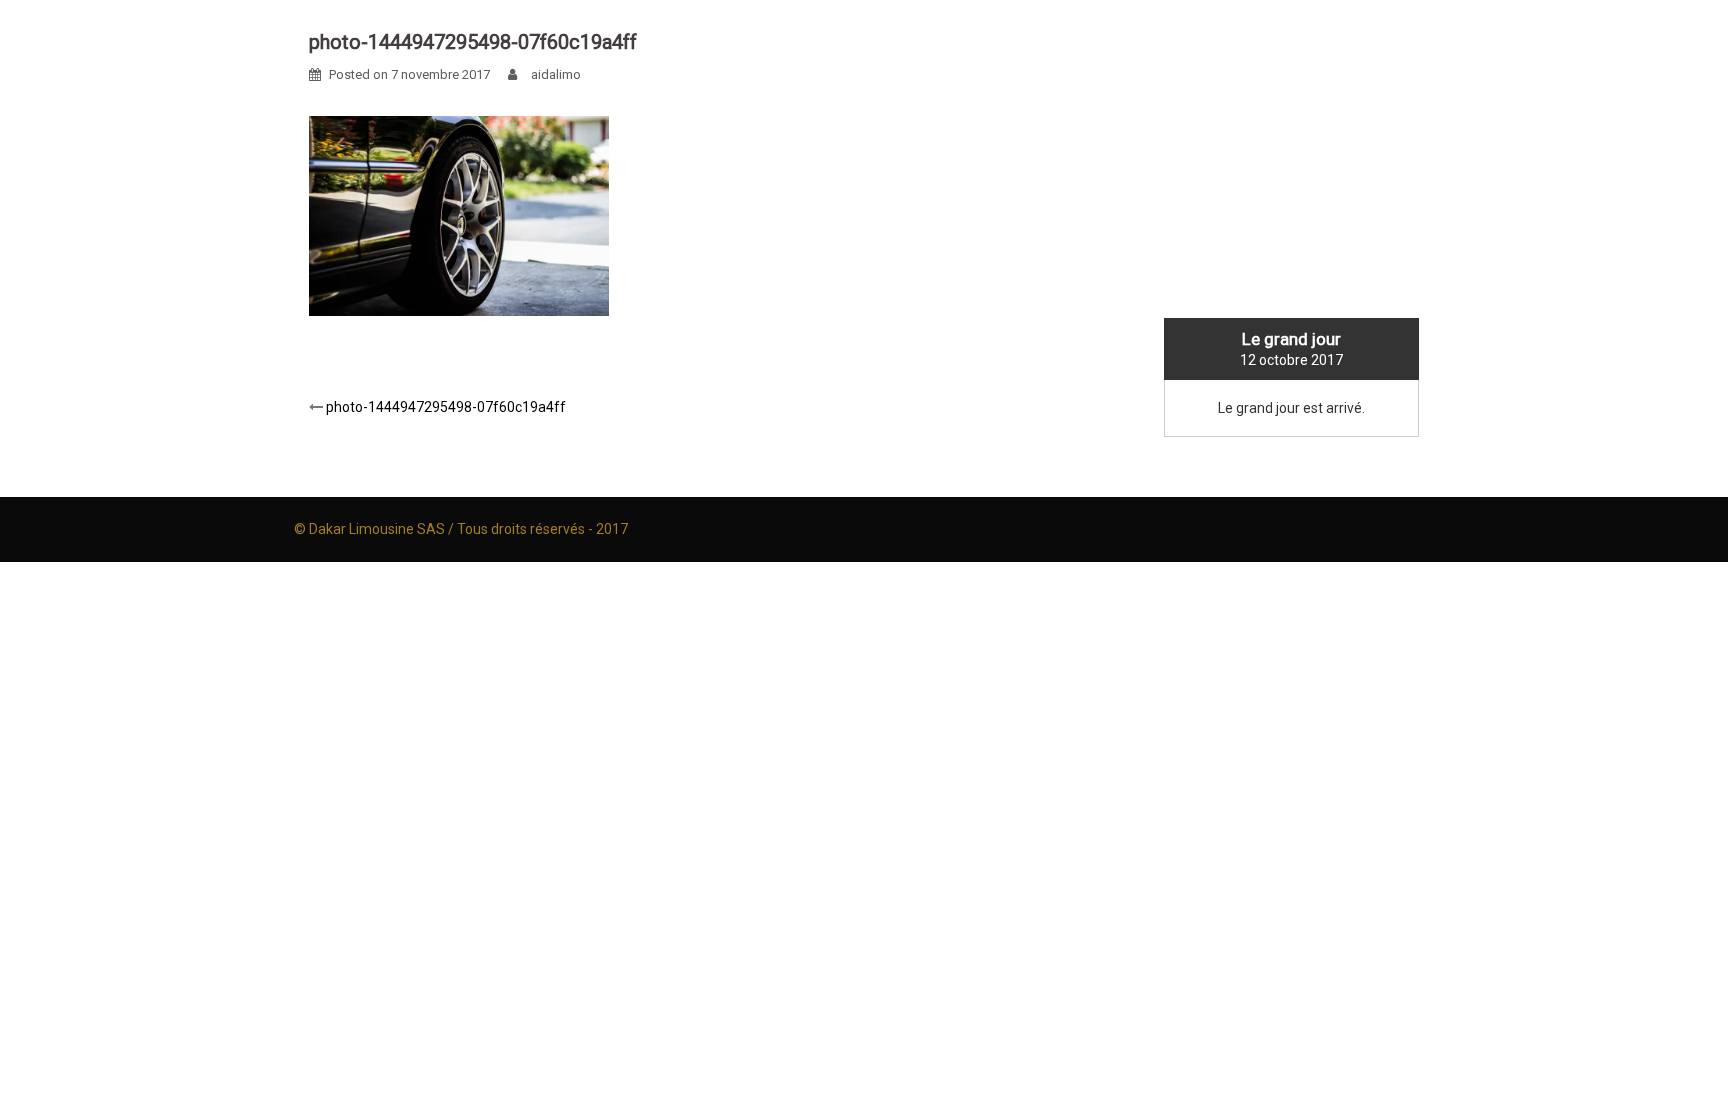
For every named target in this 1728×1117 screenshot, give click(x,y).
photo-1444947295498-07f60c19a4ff (446, 407)
